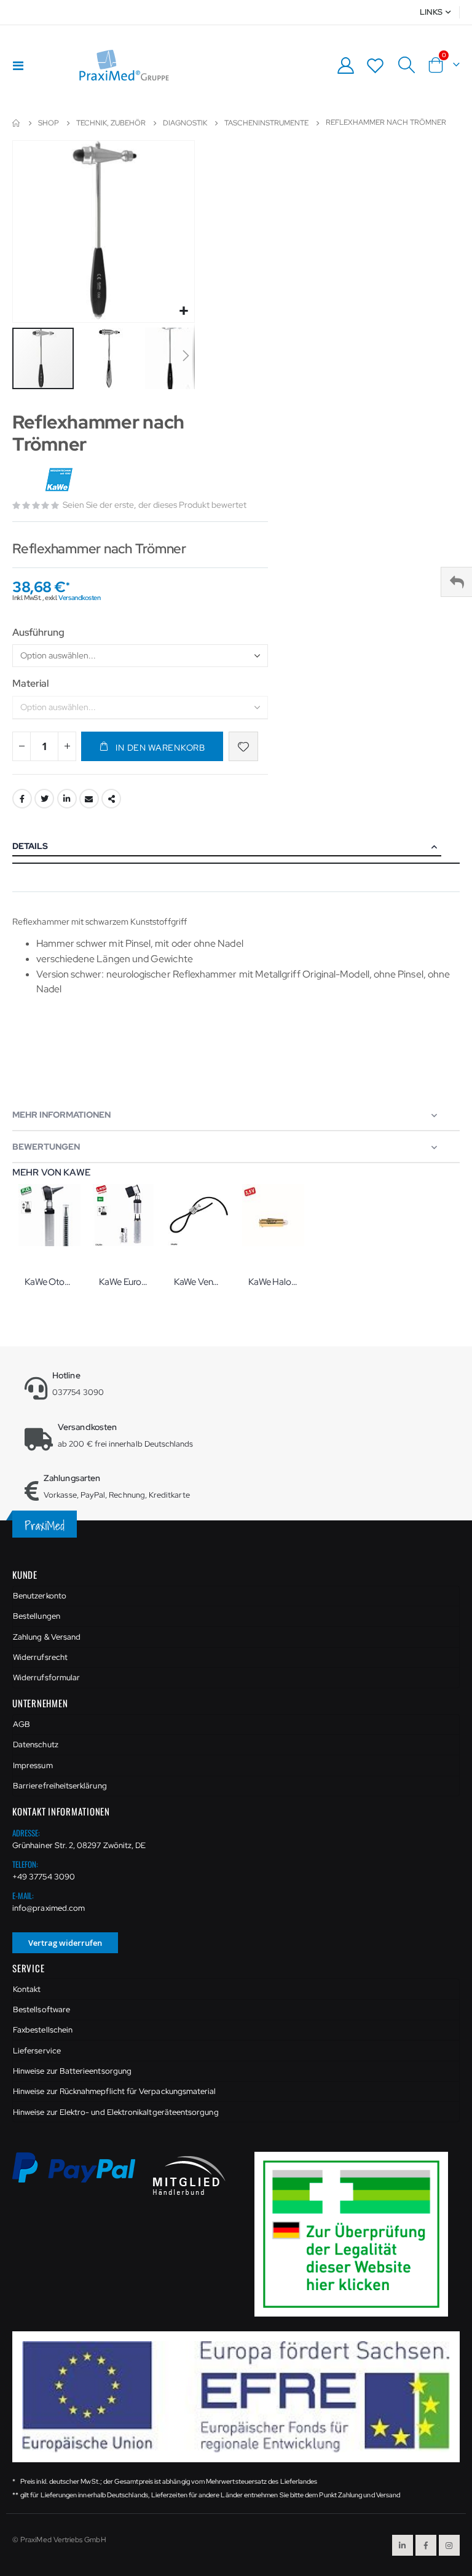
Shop (49, 123)
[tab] (236, 847)
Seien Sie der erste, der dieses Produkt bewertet (155, 505)
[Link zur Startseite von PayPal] (82, 2175)
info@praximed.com (49, 1908)
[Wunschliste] (376, 65)
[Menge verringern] (22, 746)
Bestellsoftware (41, 2009)
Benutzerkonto (40, 1596)
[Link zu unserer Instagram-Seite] (449, 2545)
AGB (22, 1724)
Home (17, 123)
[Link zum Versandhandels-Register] (356, 2233)
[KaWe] (60, 480)
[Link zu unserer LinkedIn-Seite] (403, 2545)
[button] (183, 311)
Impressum (33, 1765)
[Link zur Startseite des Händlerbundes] (189, 2175)
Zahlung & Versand (47, 1637)
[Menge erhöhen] (67, 746)
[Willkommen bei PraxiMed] (124, 65)
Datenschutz (36, 1744)
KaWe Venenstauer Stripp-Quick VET (199, 1282)
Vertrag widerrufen (65, 1943)
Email (89, 799)
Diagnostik (185, 123)
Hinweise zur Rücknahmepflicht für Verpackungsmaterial (114, 2091)
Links (431, 12)
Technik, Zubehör (111, 123)
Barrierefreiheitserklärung (60, 1786)
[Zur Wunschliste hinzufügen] (243, 746)
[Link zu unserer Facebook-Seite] (426, 2545)
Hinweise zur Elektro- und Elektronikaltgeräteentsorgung (116, 2112)
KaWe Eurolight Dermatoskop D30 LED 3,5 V (124, 1282)
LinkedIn (67, 799)
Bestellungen (37, 1616)
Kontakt (27, 1989)
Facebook (22, 799)
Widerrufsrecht (40, 1657)
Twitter (44, 799)
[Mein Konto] (345, 65)
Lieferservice (37, 2051)
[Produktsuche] (406, 65)
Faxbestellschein (43, 2030)
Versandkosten (79, 598)
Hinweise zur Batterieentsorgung (72, 2071)
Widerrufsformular (46, 1677)
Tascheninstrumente (266, 123)
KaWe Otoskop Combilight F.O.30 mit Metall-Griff (49, 1282)
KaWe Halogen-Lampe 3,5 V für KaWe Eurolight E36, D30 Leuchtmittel (273, 1282)
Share (111, 799)
